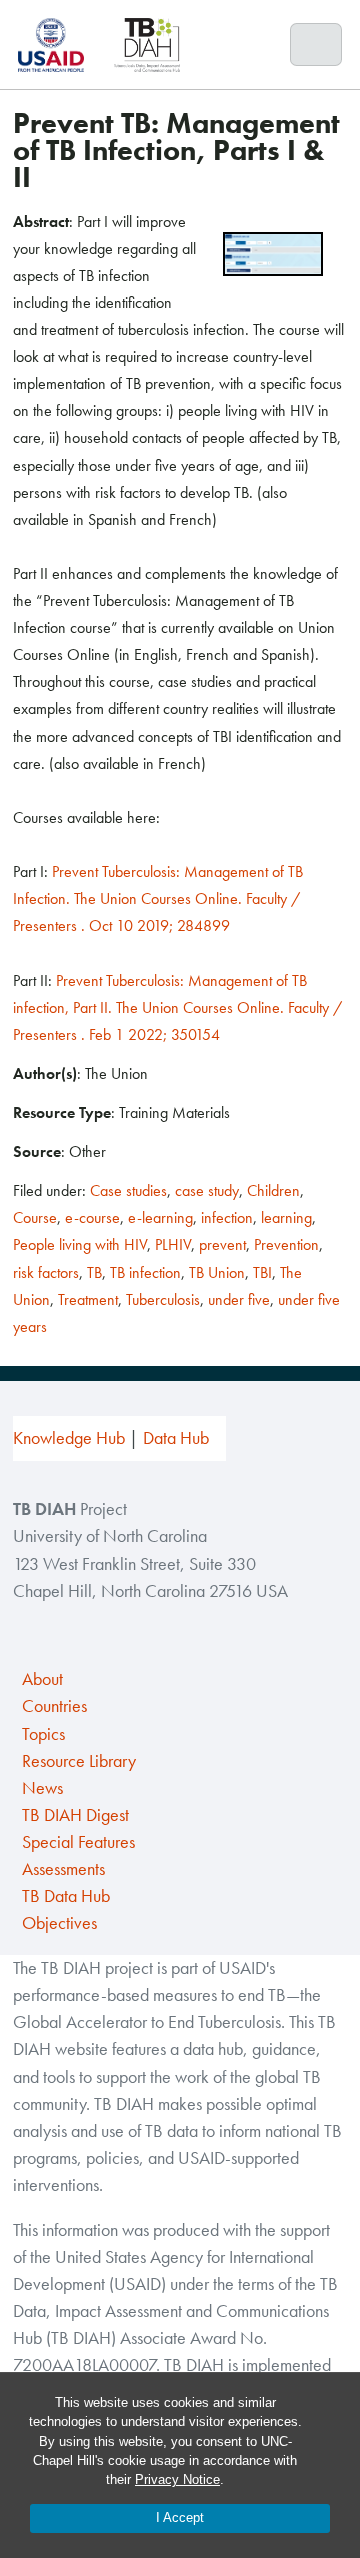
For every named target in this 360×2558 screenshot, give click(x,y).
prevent (222, 1244)
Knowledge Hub (69, 1438)
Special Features (78, 1842)
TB (94, 1272)
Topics (43, 1734)
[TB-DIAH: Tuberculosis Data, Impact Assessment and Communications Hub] (147, 44)
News (42, 1788)
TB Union (217, 1272)
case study (207, 1190)
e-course (92, 1217)
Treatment (88, 1299)
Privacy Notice (177, 2479)
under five (239, 1299)
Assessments (63, 1869)
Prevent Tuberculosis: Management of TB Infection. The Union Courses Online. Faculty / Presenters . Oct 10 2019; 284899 (158, 898)
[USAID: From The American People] (57, 44)
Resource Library (79, 1761)
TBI (262, 1272)
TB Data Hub (66, 1896)
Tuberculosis (163, 1299)
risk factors (46, 1272)
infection (227, 1217)
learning (286, 1217)
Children (273, 1190)
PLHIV (173, 1244)
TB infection (145, 1272)
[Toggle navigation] (316, 45)
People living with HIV (80, 1244)
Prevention (286, 1244)
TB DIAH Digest (75, 1815)
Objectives (59, 1923)
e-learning (160, 1217)
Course (35, 1217)
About (42, 1679)
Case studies (128, 1190)
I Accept (180, 2517)
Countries (54, 1706)
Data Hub (176, 1438)
